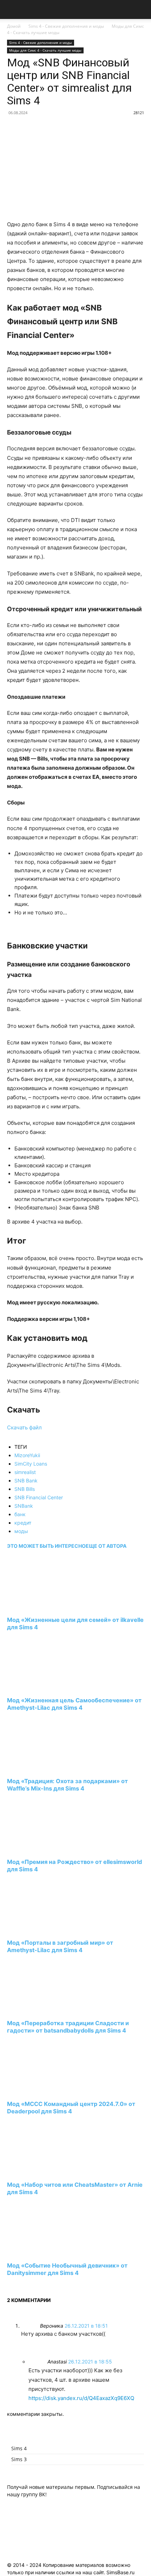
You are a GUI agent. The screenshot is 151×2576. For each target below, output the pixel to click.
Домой (14, 26)
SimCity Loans (31, 1464)
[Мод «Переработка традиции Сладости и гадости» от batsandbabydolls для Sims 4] (45, 2010)
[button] (12, 9)
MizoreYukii (27, 1455)
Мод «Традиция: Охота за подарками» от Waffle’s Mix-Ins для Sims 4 (67, 1785)
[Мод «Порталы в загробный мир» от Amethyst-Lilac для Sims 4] (45, 1929)
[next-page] (9, 2286)
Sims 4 (19, 2448)
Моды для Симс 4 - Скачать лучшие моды (45, 50)
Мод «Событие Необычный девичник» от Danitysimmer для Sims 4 (67, 2269)
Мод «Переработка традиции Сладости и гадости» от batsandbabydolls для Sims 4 (68, 2027)
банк (20, 1514)
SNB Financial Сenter (39, 1497)
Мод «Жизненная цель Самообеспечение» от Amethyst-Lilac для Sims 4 (74, 1704)
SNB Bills (25, 1489)
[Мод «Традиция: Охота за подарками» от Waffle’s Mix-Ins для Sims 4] (45, 1768)
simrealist (25, 1472)
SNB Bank (26, 1481)
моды (21, 1531)
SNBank (24, 1506)
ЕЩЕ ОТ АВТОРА (106, 1546)
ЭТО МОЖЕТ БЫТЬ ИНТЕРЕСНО (46, 1546)
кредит (23, 1523)
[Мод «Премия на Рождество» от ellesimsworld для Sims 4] (45, 1849)
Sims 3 (19, 2459)
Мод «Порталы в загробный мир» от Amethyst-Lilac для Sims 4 (60, 1946)
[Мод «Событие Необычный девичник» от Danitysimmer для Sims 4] (45, 2252)
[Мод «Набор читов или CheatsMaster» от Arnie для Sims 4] (45, 2172)
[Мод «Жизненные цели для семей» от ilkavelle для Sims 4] (45, 1607)
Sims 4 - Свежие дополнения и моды (66, 26)
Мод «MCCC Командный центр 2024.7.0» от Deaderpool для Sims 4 (71, 2108)
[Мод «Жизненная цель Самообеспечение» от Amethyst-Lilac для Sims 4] (45, 1687)
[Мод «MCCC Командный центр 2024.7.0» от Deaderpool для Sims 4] (45, 2091)
